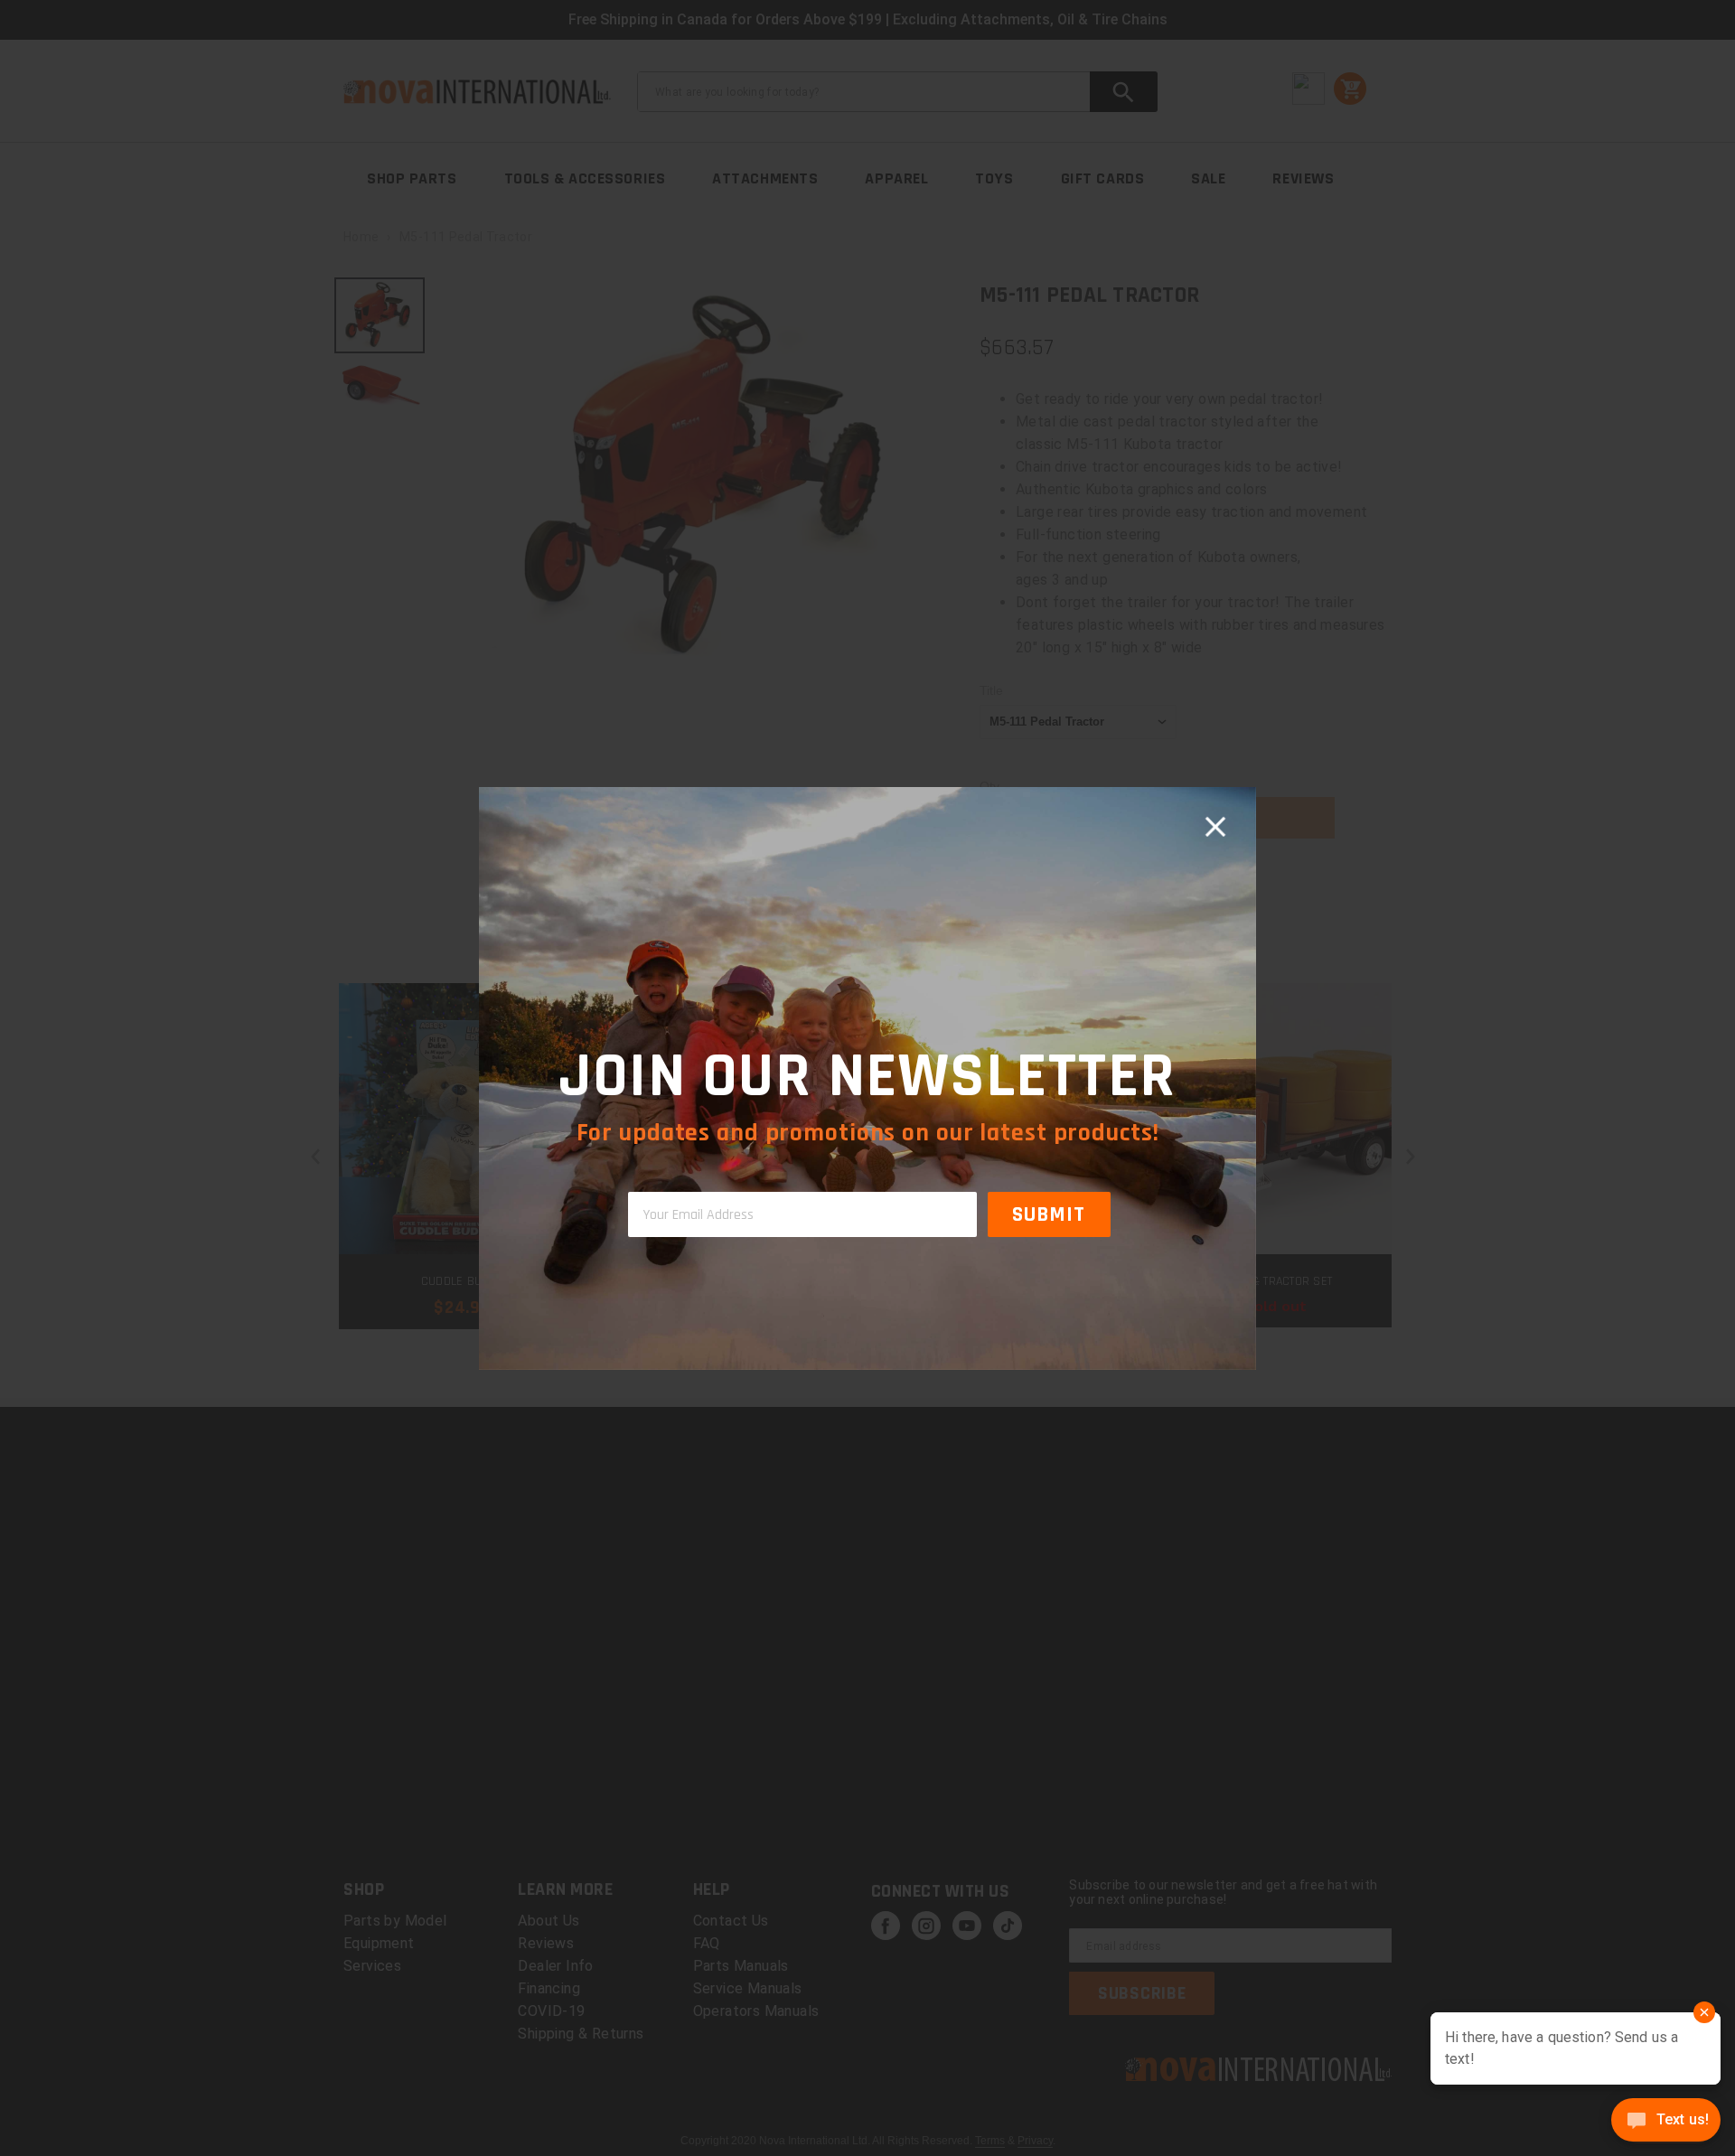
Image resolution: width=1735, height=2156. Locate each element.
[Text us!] (1666, 2122)
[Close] (1215, 828)
